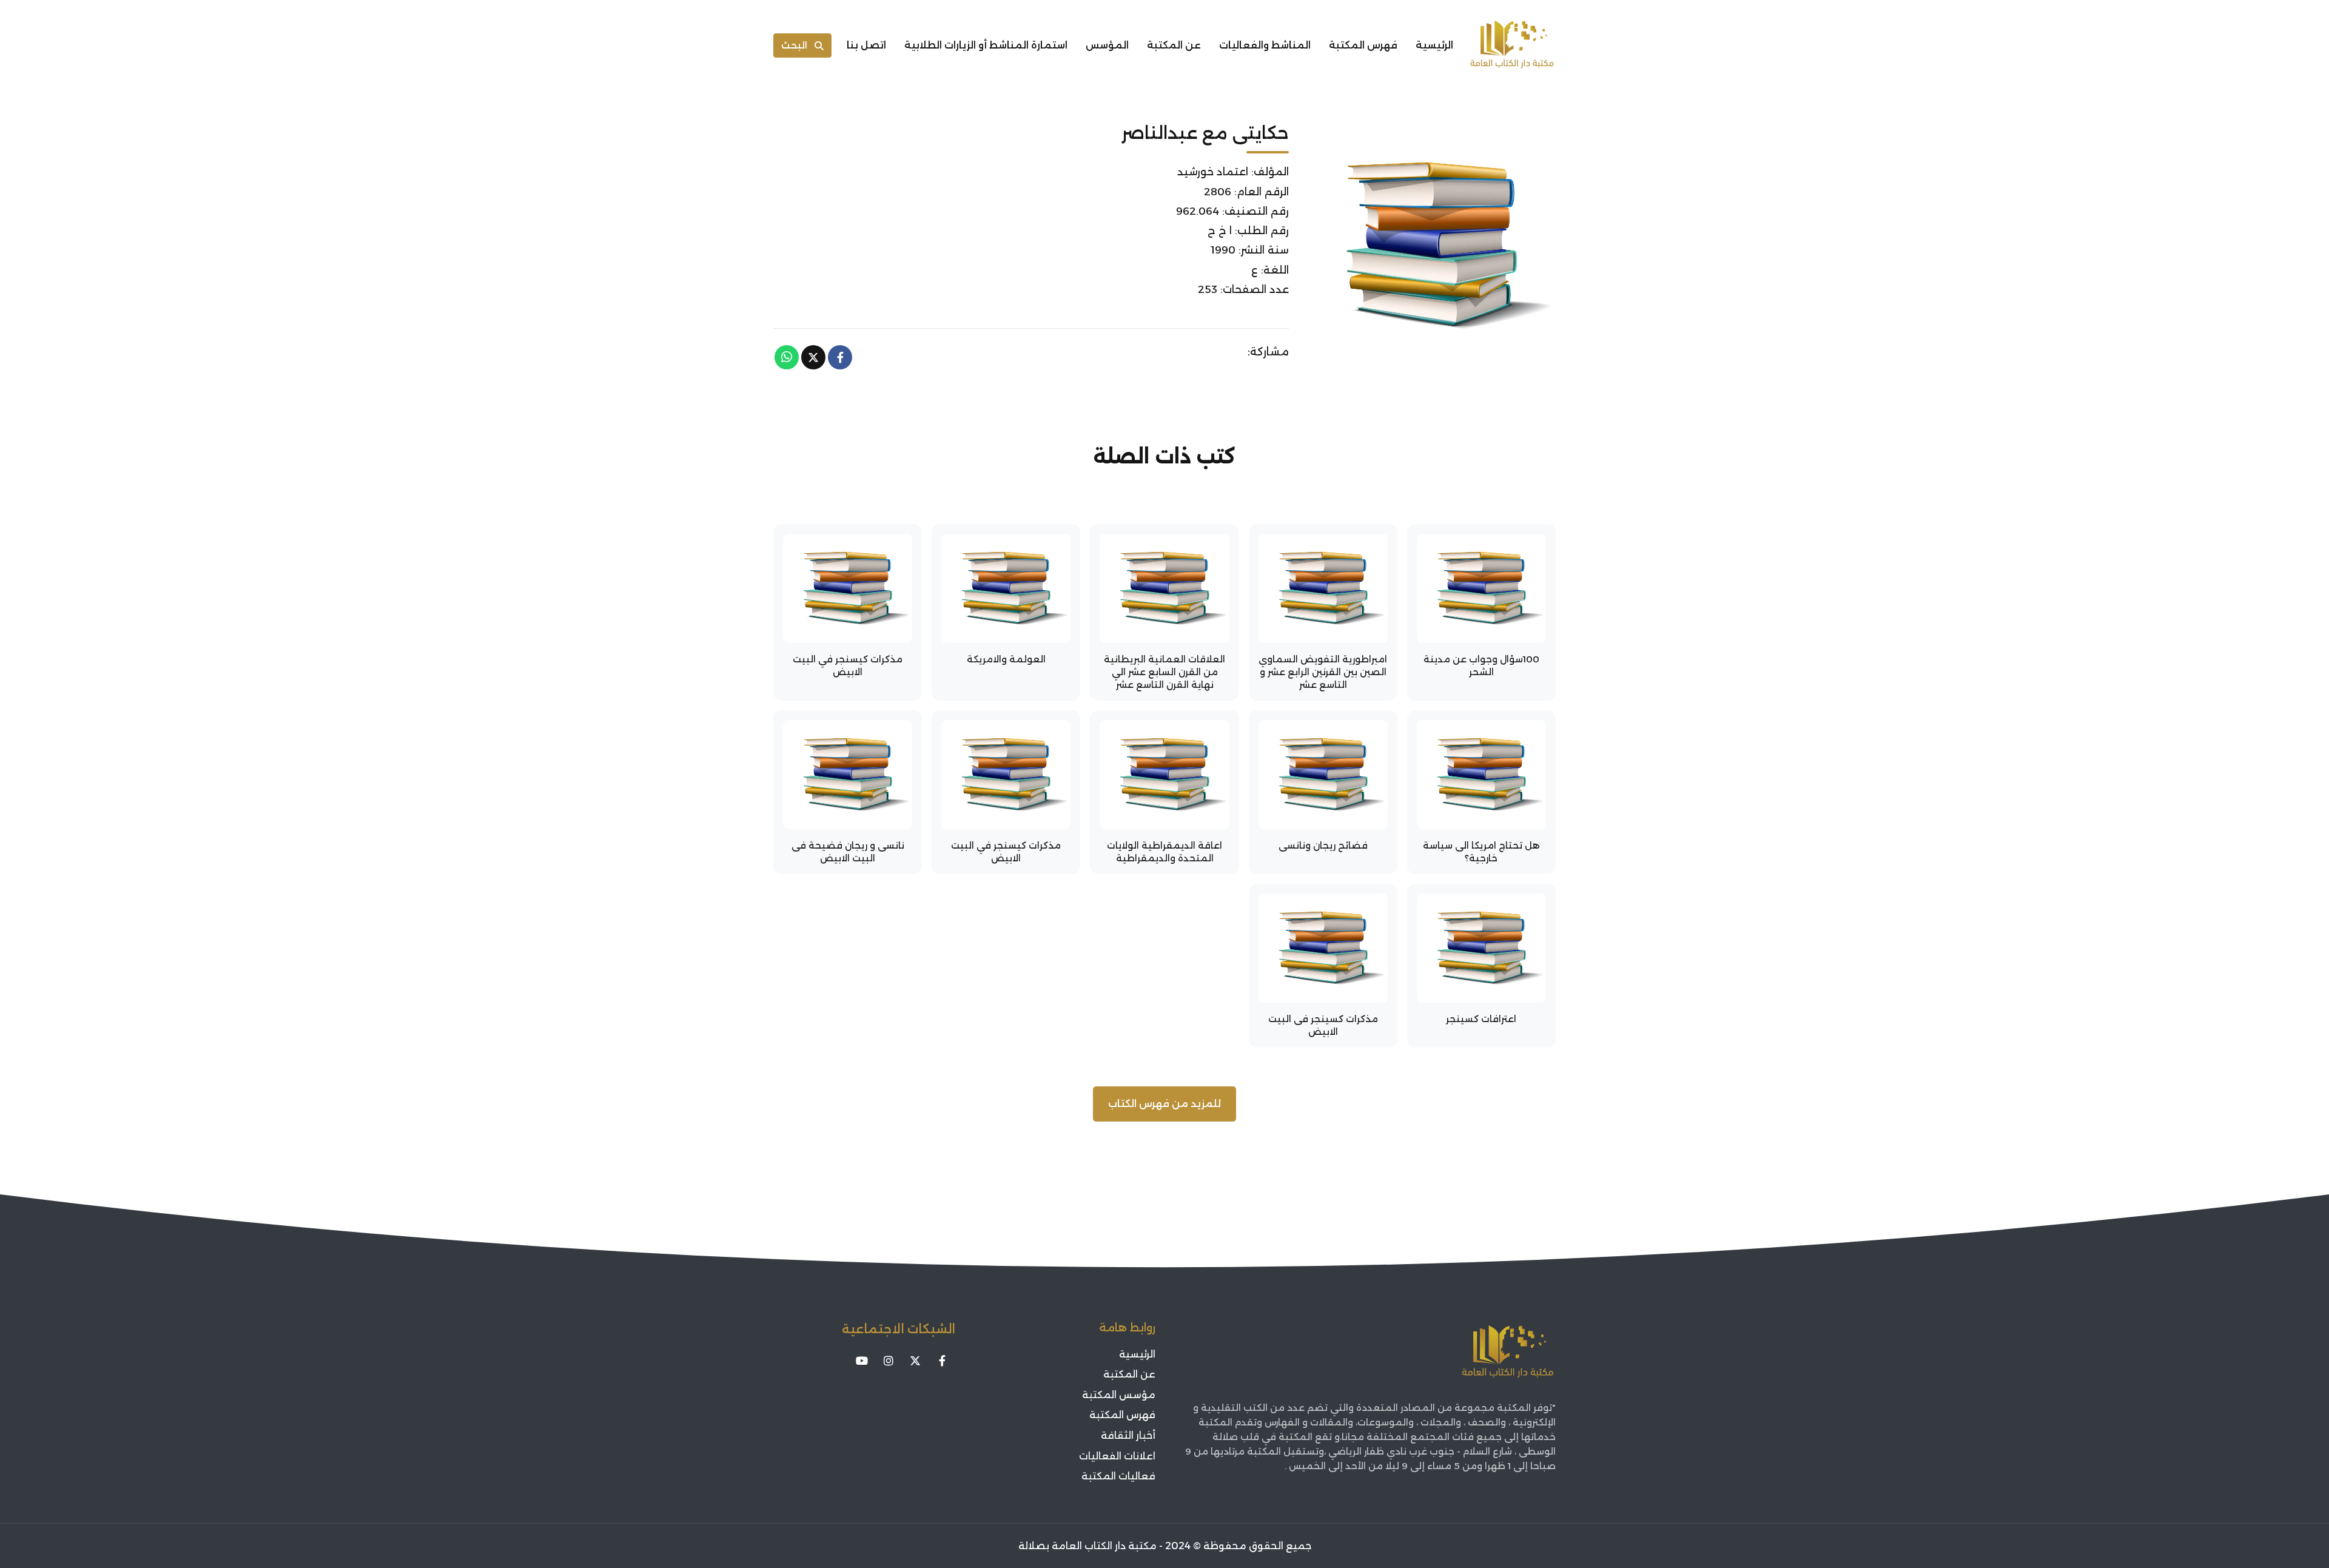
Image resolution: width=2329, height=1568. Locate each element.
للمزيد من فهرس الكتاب (1164, 1104)
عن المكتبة (1174, 45)
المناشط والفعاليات (1265, 45)
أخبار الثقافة (1128, 1435)
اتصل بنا (866, 45)
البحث (794, 45)
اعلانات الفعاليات (1117, 1456)
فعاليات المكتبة (1118, 1476)
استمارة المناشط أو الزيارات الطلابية (986, 45)
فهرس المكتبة (1363, 45)
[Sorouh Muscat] (1512, 45)
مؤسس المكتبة (1119, 1395)
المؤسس (1107, 45)
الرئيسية (1434, 45)
